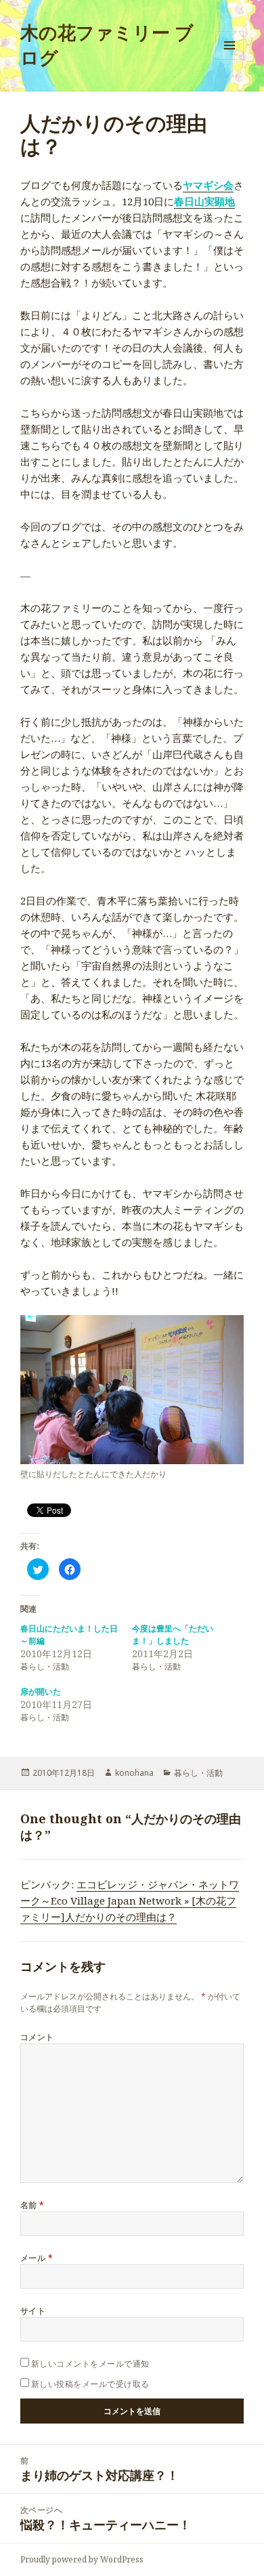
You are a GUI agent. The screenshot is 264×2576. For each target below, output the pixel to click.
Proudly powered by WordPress (82, 2559)
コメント (37, 2037)
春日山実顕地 (204, 201)
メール (37, 2258)
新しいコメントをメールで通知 (90, 2364)
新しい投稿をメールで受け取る (90, 2384)
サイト (33, 2311)
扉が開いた (41, 1691)
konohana (134, 1773)
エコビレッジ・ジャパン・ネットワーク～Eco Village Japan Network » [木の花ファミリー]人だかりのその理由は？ (130, 1900)
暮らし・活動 (198, 1773)
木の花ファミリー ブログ (107, 45)
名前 (32, 2205)
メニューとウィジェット (229, 59)
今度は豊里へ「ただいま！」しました (173, 1635)
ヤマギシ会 (208, 185)
